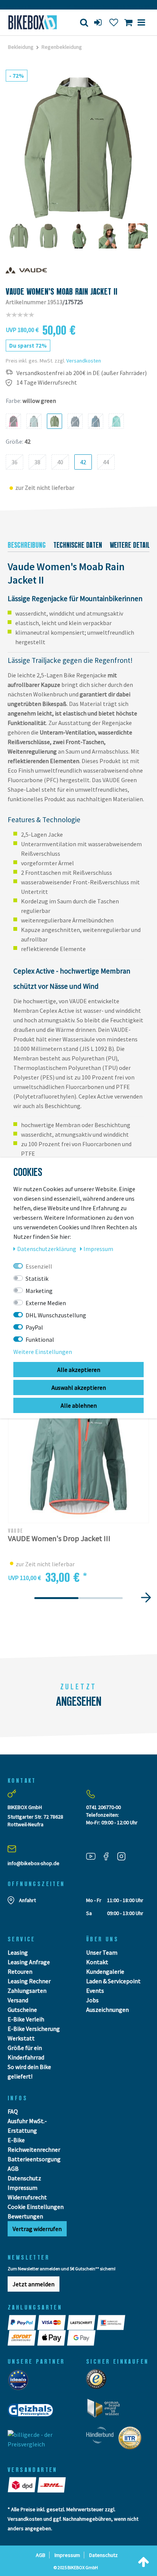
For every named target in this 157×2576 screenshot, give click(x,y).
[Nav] (146, 1597)
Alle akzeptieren (79, 1370)
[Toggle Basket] (128, 22)
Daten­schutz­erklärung (47, 1249)
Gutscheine (22, 2010)
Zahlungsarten (27, 1991)
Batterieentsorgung (34, 2159)
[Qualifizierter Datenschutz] (132, 2440)
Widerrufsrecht (27, 2197)
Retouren (20, 1971)
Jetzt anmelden (34, 2284)
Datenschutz (24, 2178)
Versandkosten (84, 361)
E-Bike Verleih (26, 2019)
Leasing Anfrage (29, 1962)
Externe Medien (46, 1303)
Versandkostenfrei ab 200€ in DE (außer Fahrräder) (82, 373)
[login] (99, 22)
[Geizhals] (33, 2412)
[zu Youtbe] (94, 1856)
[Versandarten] (22, 2485)
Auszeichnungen (107, 2010)
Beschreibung (27, 545)
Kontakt (97, 1962)
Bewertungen (25, 2216)
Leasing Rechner (29, 1981)
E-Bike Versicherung (34, 2029)
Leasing (18, 1952)
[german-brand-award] (106, 2410)
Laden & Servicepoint (113, 1981)
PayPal (34, 1327)
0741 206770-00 (103, 1807)
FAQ (13, 2111)
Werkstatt (21, 2038)
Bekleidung (21, 47)
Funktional (40, 1339)
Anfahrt (27, 1900)
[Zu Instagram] (124, 1856)
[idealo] (20, 2382)
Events (95, 1991)
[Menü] (141, 22)
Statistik (37, 1278)
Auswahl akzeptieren (79, 1387)
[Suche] (84, 22)
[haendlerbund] (102, 2440)
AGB (13, 2169)
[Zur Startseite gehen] (33, 22)
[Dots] (56, 1598)
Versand (18, 2000)
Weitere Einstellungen (43, 1352)
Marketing (39, 1291)
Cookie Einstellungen (36, 2207)
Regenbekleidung (62, 47)
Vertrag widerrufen (37, 2229)
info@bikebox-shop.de (34, 1863)
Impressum (22, 2188)
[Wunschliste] (114, 22)
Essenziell (39, 1266)
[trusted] (99, 2381)
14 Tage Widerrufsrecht (47, 383)
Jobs (92, 2000)
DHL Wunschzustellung (56, 1315)
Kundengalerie (105, 1971)
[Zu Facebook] (109, 1856)
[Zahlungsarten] (22, 2323)
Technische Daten (78, 545)
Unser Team (102, 1952)
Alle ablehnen (79, 1405)
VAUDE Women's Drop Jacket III (59, 1539)
